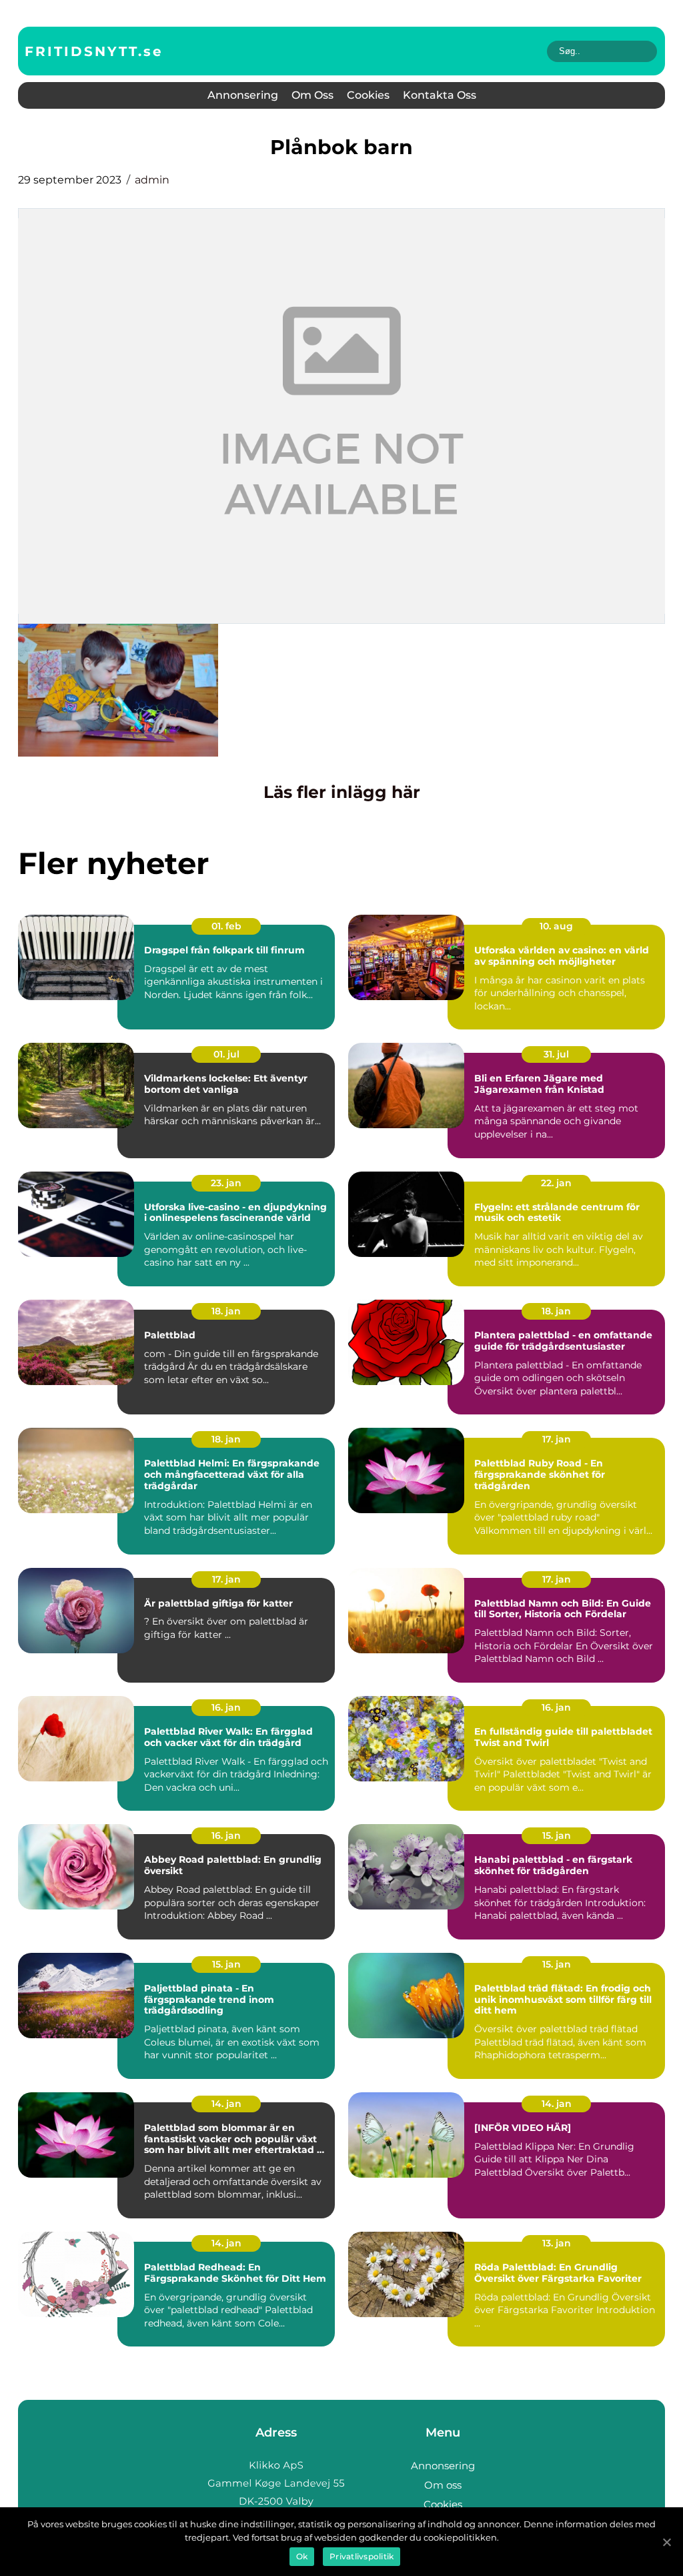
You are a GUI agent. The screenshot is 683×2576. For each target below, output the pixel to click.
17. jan (557, 1439)
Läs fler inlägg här (342, 792)
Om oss (312, 95)
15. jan (557, 1835)
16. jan (226, 1707)
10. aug (556, 926)
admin (152, 180)
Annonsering (243, 95)
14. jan (226, 2104)
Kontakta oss (440, 95)
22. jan (556, 1183)
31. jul (556, 1054)
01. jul (226, 1054)
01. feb (226, 926)
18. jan (226, 1311)
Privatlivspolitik (362, 2556)
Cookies (368, 95)
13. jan (557, 2243)
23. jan (226, 1183)
